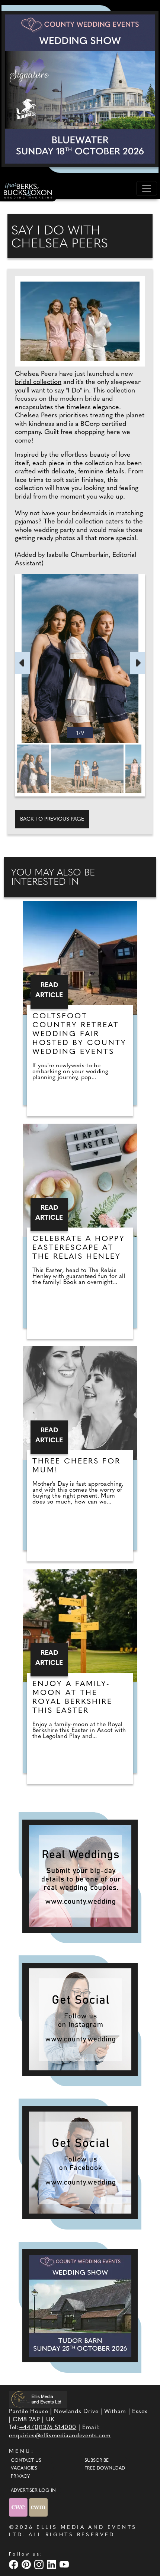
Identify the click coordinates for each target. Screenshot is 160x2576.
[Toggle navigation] (147, 188)
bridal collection (38, 382)
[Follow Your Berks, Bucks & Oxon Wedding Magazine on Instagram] (80, 2019)
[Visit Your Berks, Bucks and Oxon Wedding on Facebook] (15, 2564)
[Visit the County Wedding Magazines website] (38, 2507)
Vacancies (24, 2468)
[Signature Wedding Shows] (80, 89)
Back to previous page (52, 819)
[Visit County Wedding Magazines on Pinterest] (27, 2564)
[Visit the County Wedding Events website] (19, 2507)
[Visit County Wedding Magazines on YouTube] (65, 2564)
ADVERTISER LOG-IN (33, 2491)
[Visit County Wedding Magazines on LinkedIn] (52, 2564)
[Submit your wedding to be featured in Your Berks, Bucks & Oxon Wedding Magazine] (80, 1876)
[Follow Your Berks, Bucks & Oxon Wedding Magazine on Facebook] (80, 2163)
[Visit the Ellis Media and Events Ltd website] (38, 2399)
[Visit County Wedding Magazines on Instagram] (40, 2564)
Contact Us (26, 2461)
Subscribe (97, 2461)
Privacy (20, 2477)
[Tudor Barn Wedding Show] (80, 2306)
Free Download (105, 2468)
